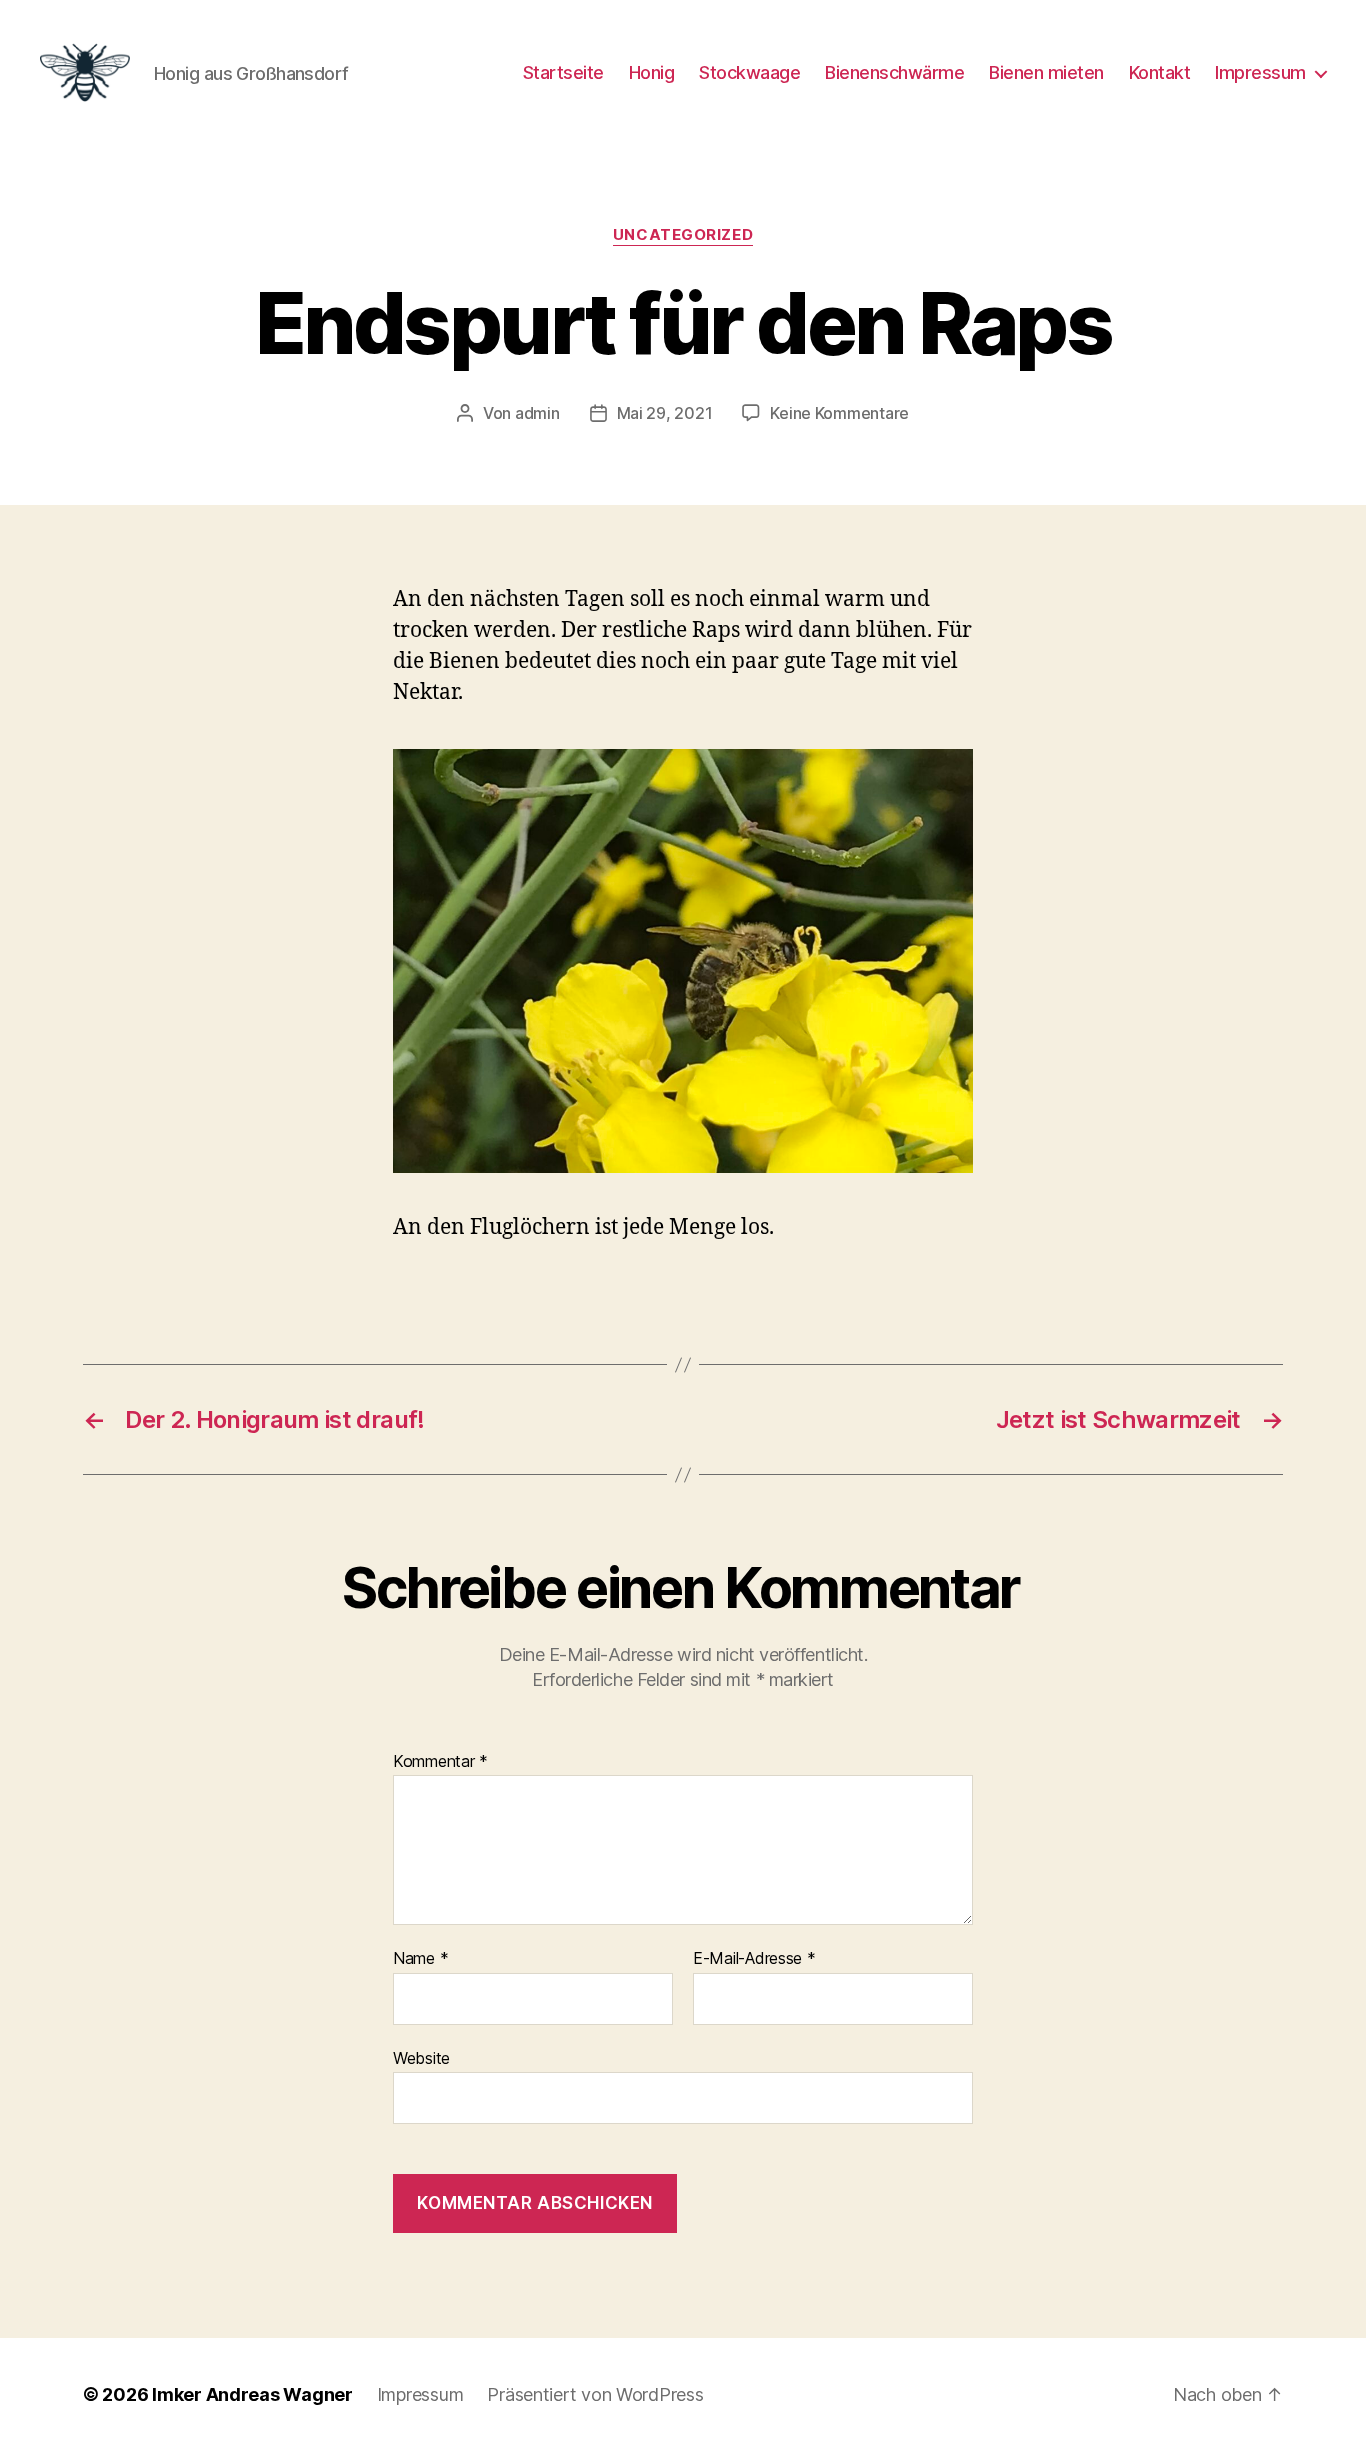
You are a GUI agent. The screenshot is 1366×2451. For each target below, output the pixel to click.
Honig (652, 72)
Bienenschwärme (894, 72)
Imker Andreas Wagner (252, 2394)
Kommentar (440, 1762)
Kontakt (1160, 72)
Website (421, 2057)
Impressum (1260, 72)
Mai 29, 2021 (665, 413)
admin (537, 413)
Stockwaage (749, 72)
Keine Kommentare (839, 413)
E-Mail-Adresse (754, 1959)
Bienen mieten (1046, 72)
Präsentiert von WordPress (595, 2394)
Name (420, 1959)
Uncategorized (683, 235)
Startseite (563, 72)
